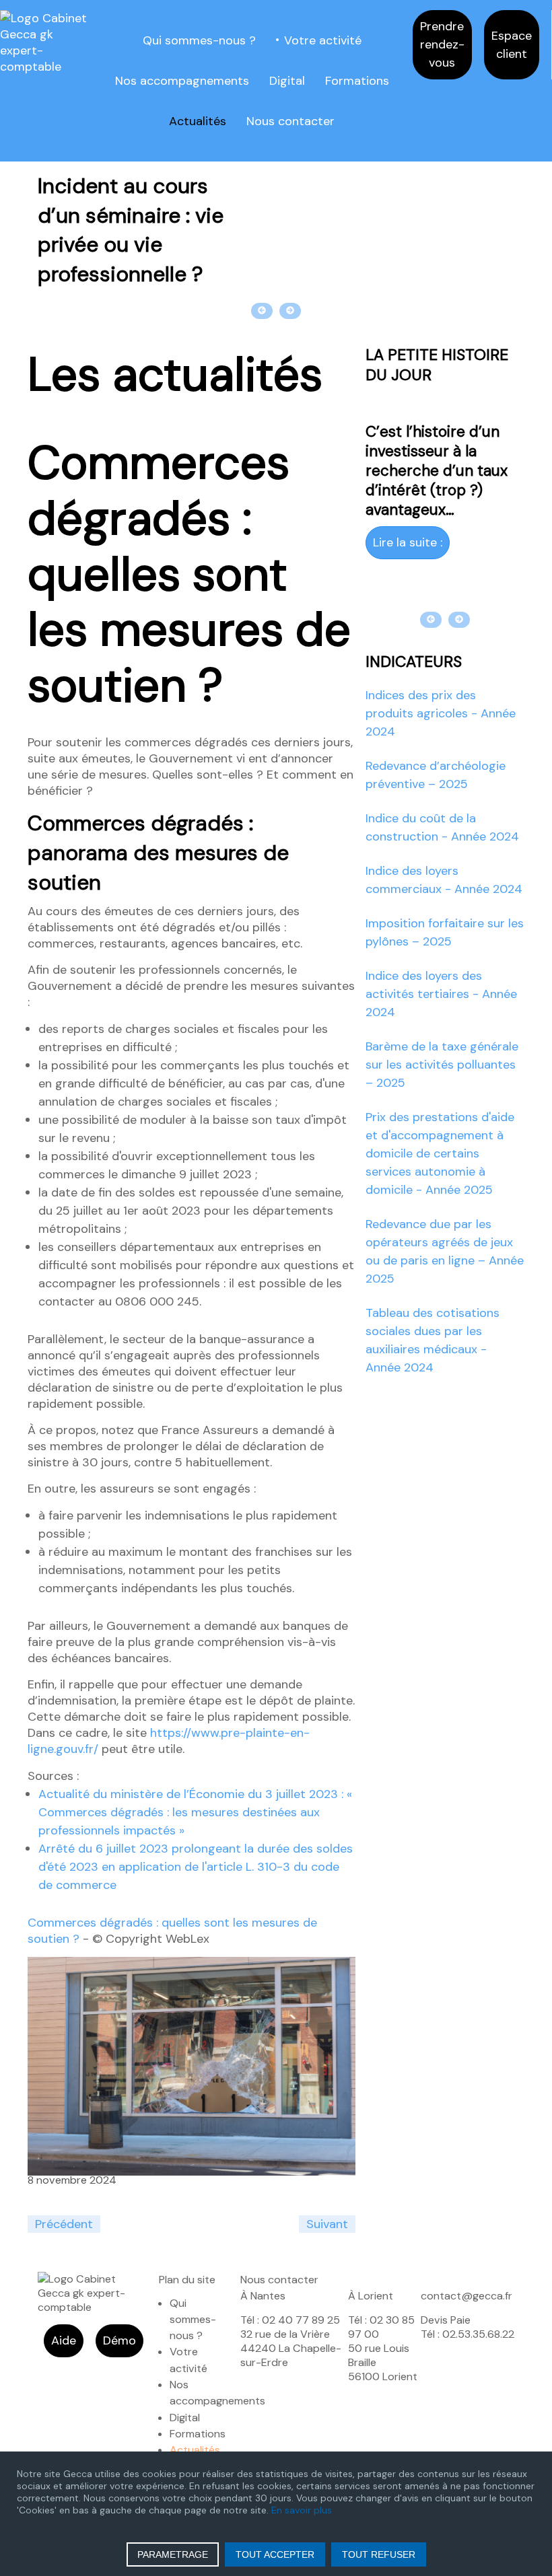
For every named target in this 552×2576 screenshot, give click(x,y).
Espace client (512, 45)
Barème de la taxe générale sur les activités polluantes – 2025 (442, 1065)
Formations (357, 81)
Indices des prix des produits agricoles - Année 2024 (441, 713)
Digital (287, 81)
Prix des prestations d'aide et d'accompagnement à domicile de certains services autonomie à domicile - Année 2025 (440, 1153)
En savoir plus (302, 2510)
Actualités (198, 121)
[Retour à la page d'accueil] (46, 42)
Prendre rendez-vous (442, 44)
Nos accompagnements (182, 81)
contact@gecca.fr (467, 2296)
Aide (64, 2340)
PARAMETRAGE (173, 2554)
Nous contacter (290, 121)
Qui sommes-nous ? (199, 40)
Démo (119, 2340)
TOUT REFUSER (379, 2554)
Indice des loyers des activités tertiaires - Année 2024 (441, 994)
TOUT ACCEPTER (275, 2554)
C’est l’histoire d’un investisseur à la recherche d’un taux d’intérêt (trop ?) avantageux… (437, 471)
